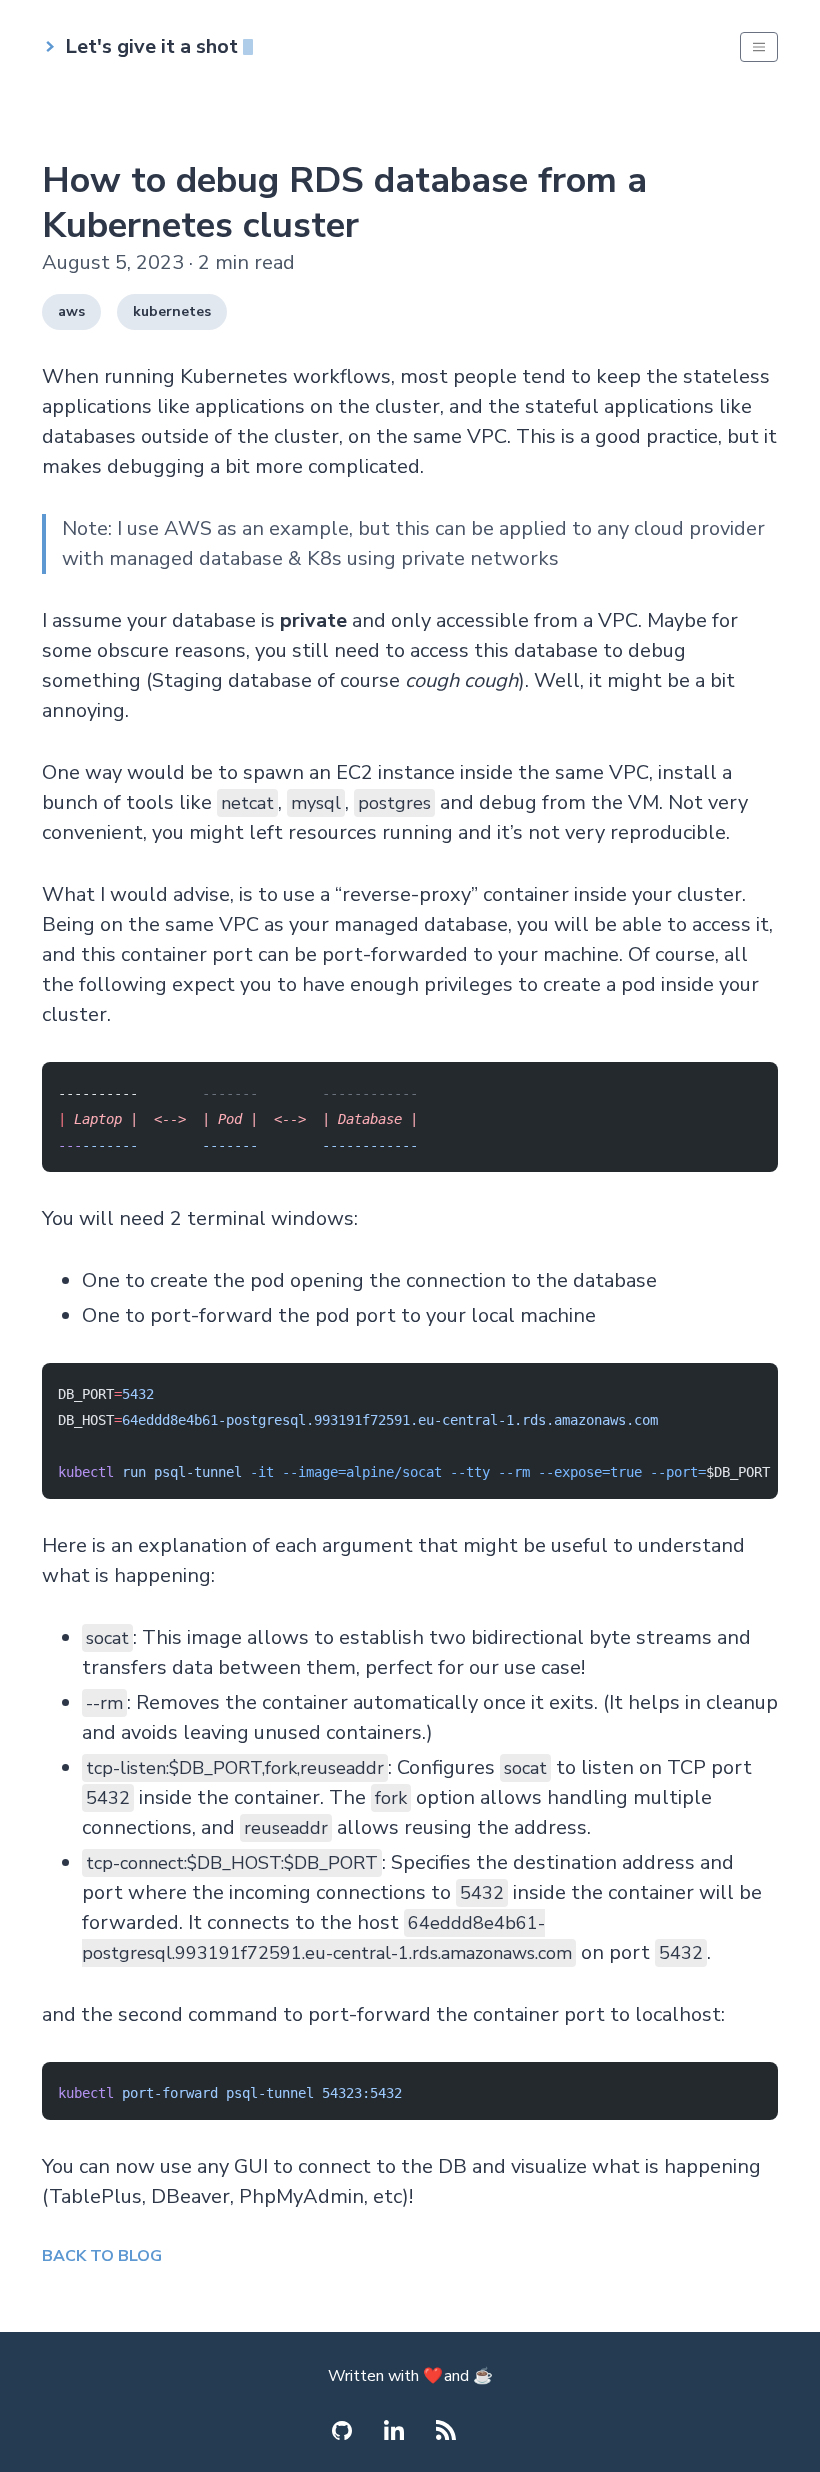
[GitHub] (342, 2430)
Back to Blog (102, 2256)
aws (71, 311)
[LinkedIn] (394, 2430)
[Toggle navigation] (759, 47)
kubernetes (172, 311)
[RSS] (446, 2430)
